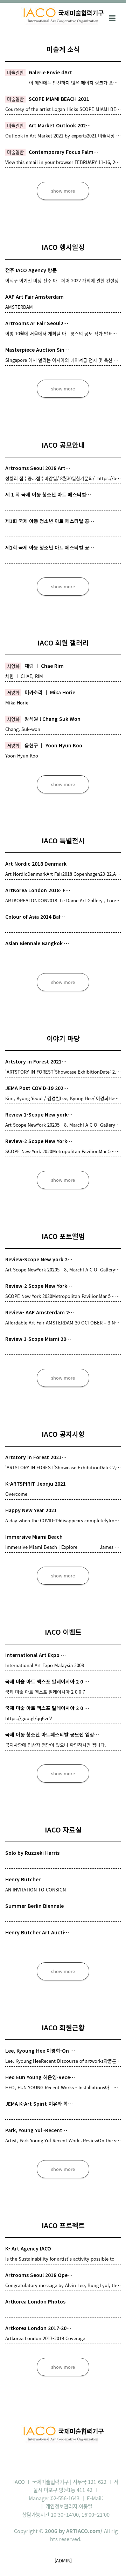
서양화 (13, 666)
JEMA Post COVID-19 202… (37, 1088)
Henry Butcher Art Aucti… (37, 1932)
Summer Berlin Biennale (34, 1906)
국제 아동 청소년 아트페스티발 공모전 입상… (52, 1734)
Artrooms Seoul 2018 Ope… (39, 2275)
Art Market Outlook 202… (60, 125)
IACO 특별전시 (63, 840)
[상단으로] (110, 2560)
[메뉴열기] (112, 17)
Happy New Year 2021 (31, 1510)
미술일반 (15, 72)
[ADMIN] (63, 2560)
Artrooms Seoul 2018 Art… (38, 468)
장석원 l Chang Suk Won (52, 719)
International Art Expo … (36, 1655)
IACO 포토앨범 (63, 1236)
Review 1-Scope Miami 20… (38, 1339)
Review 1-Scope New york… (39, 1114)
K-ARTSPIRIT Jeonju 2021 (36, 1484)
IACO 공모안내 (63, 445)
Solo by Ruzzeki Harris (32, 1853)
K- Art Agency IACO (28, 2248)
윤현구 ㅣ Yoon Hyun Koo (53, 745)
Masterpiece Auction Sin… (37, 350)
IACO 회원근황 (63, 2027)
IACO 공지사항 (63, 1434)
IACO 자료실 (63, 1830)
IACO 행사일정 (63, 247)
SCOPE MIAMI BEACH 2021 (59, 99)
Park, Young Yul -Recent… (36, 2130)
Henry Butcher (23, 1879)
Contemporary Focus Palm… (64, 152)
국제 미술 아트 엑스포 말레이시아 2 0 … (47, 1681)
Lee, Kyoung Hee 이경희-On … (40, 2051)
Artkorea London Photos (35, 2301)
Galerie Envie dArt (50, 72)
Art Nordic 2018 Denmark (36, 864)
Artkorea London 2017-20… (38, 2328)
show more (63, 191)
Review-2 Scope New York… (39, 1141)
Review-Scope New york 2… (39, 1259)
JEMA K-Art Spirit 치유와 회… (39, 2104)
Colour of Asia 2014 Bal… (35, 917)
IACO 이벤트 (63, 1632)
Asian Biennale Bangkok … (37, 943)
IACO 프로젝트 (63, 2225)
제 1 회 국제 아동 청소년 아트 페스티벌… (48, 494)
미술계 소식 (63, 49)
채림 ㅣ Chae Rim (44, 666)
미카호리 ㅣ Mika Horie (50, 692)
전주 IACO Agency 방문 (31, 270)
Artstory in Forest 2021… (36, 1061)
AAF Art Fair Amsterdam (34, 297)
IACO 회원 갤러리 (63, 643)
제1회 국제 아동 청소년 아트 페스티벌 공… (50, 521)
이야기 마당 (63, 1038)
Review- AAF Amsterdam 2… (40, 1312)
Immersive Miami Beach (34, 1537)
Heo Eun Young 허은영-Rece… (40, 2077)
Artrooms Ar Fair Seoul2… (37, 323)
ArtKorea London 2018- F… (38, 890)
